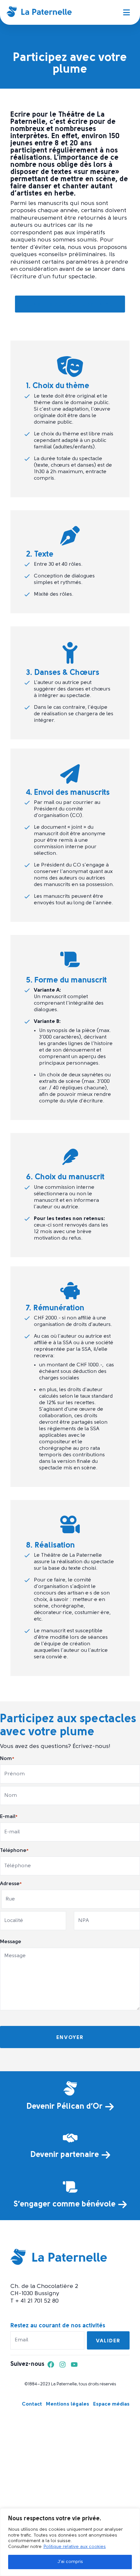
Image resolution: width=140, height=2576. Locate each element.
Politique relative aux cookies (75, 2547)
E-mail (9, 1817)
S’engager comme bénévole (65, 2205)
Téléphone (14, 1851)
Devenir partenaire (65, 2155)
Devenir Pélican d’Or (64, 2107)
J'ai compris (70, 2562)
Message (11, 1942)
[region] (70, 2542)
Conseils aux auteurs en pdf (70, 305)
